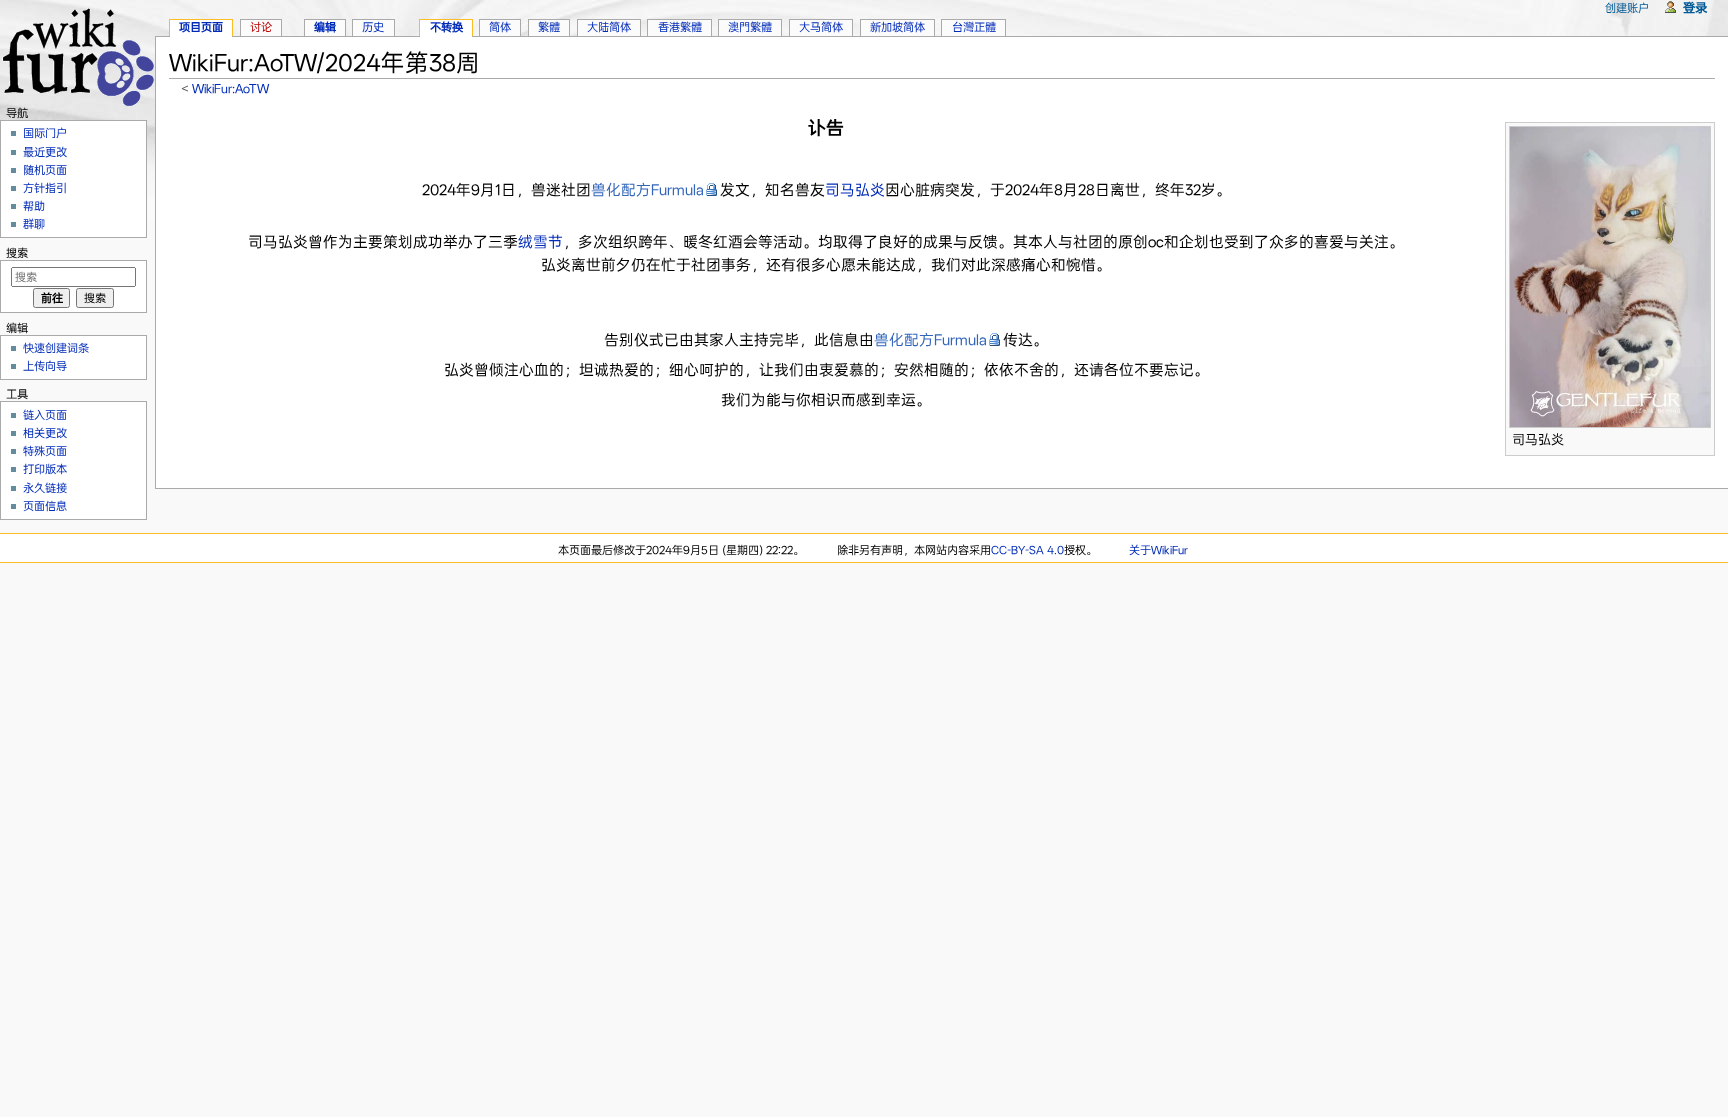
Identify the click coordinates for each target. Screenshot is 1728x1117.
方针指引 (45, 188)
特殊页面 (45, 451)
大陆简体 (609, 27)
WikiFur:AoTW (230, 88)
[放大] (1700, 436)
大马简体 (821, 27)
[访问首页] (77, 54)
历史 (373, 27)
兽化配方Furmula (647, 190)
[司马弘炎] (1610, 275)
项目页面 (201, 27)
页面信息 (45, 506)
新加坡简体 (897, 27)
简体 (500, 27)
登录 (1695, 7)
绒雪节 (540, 242)
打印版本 (45, 469)
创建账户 (1627, 8)
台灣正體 (974, 27)
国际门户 (45, 133)
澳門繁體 (750, 27)
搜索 (17, 253)
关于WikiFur (1158, 550)
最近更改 (45, 152)
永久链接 (45, 488)
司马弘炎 (855, 190)
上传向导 (45, 366)
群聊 (34, 224)
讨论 (261, 27)
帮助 (34, 206)
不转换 (446, 27)
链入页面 (45, 415)
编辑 (325, 27)
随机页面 (45, 170)
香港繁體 (680, 27)
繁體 (549, 27)
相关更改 (45, 433)
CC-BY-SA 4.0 (1027, 550)
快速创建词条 (56, 348)
